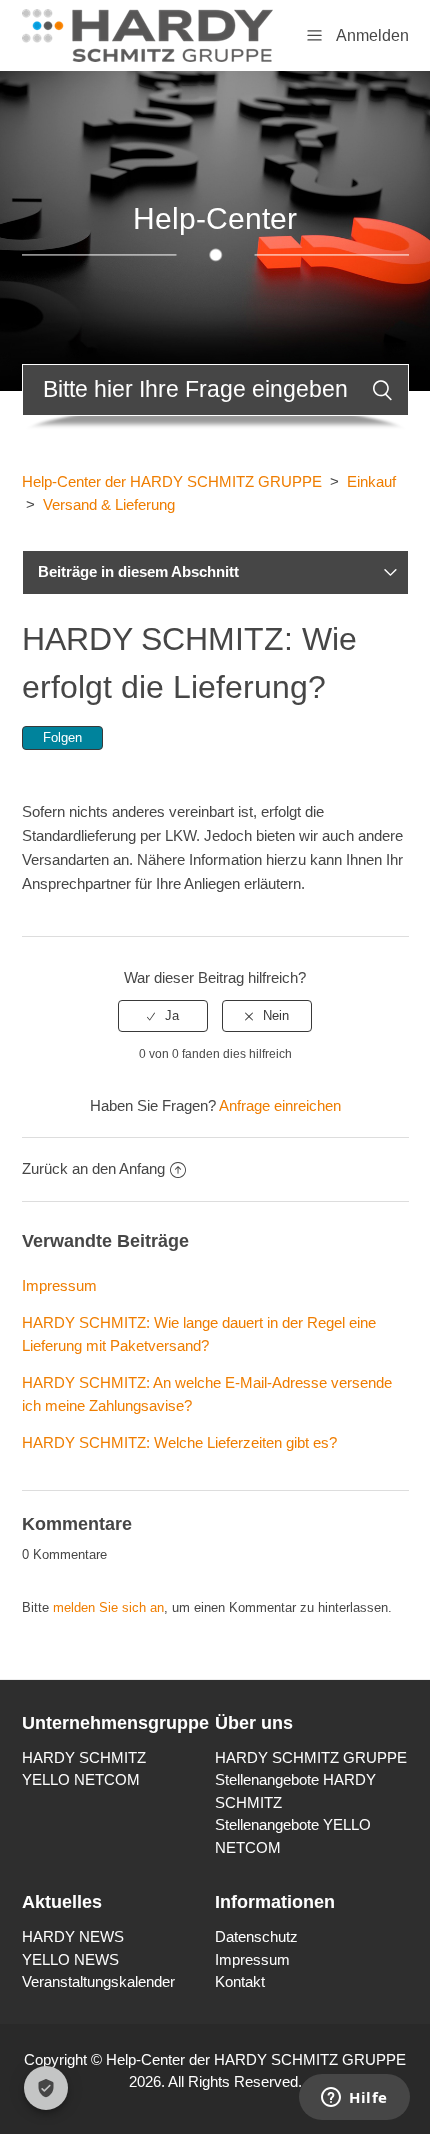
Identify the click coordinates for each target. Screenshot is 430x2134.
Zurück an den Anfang (93, 1168)
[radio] (163, 1016)
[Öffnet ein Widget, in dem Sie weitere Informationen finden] (354, 2099)
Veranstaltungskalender (98, 1981)
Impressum (59, 1285)
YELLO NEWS (70, 1959)
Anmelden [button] (372, 35)
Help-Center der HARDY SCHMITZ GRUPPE (172, 481)
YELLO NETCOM (81, 1779)
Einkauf (371, 481)
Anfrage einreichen (280, 1105)
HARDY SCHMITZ (84, 1757)
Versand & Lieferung (109, 504)
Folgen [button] (62, 737)
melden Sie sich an (108, 1607)
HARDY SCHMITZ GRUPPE (311, 1757)
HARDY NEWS (73, 1936)
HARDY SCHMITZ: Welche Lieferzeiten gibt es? (179, 1442)
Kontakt (240, 1981)
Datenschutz (256, 1936)
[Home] (147, 33)
